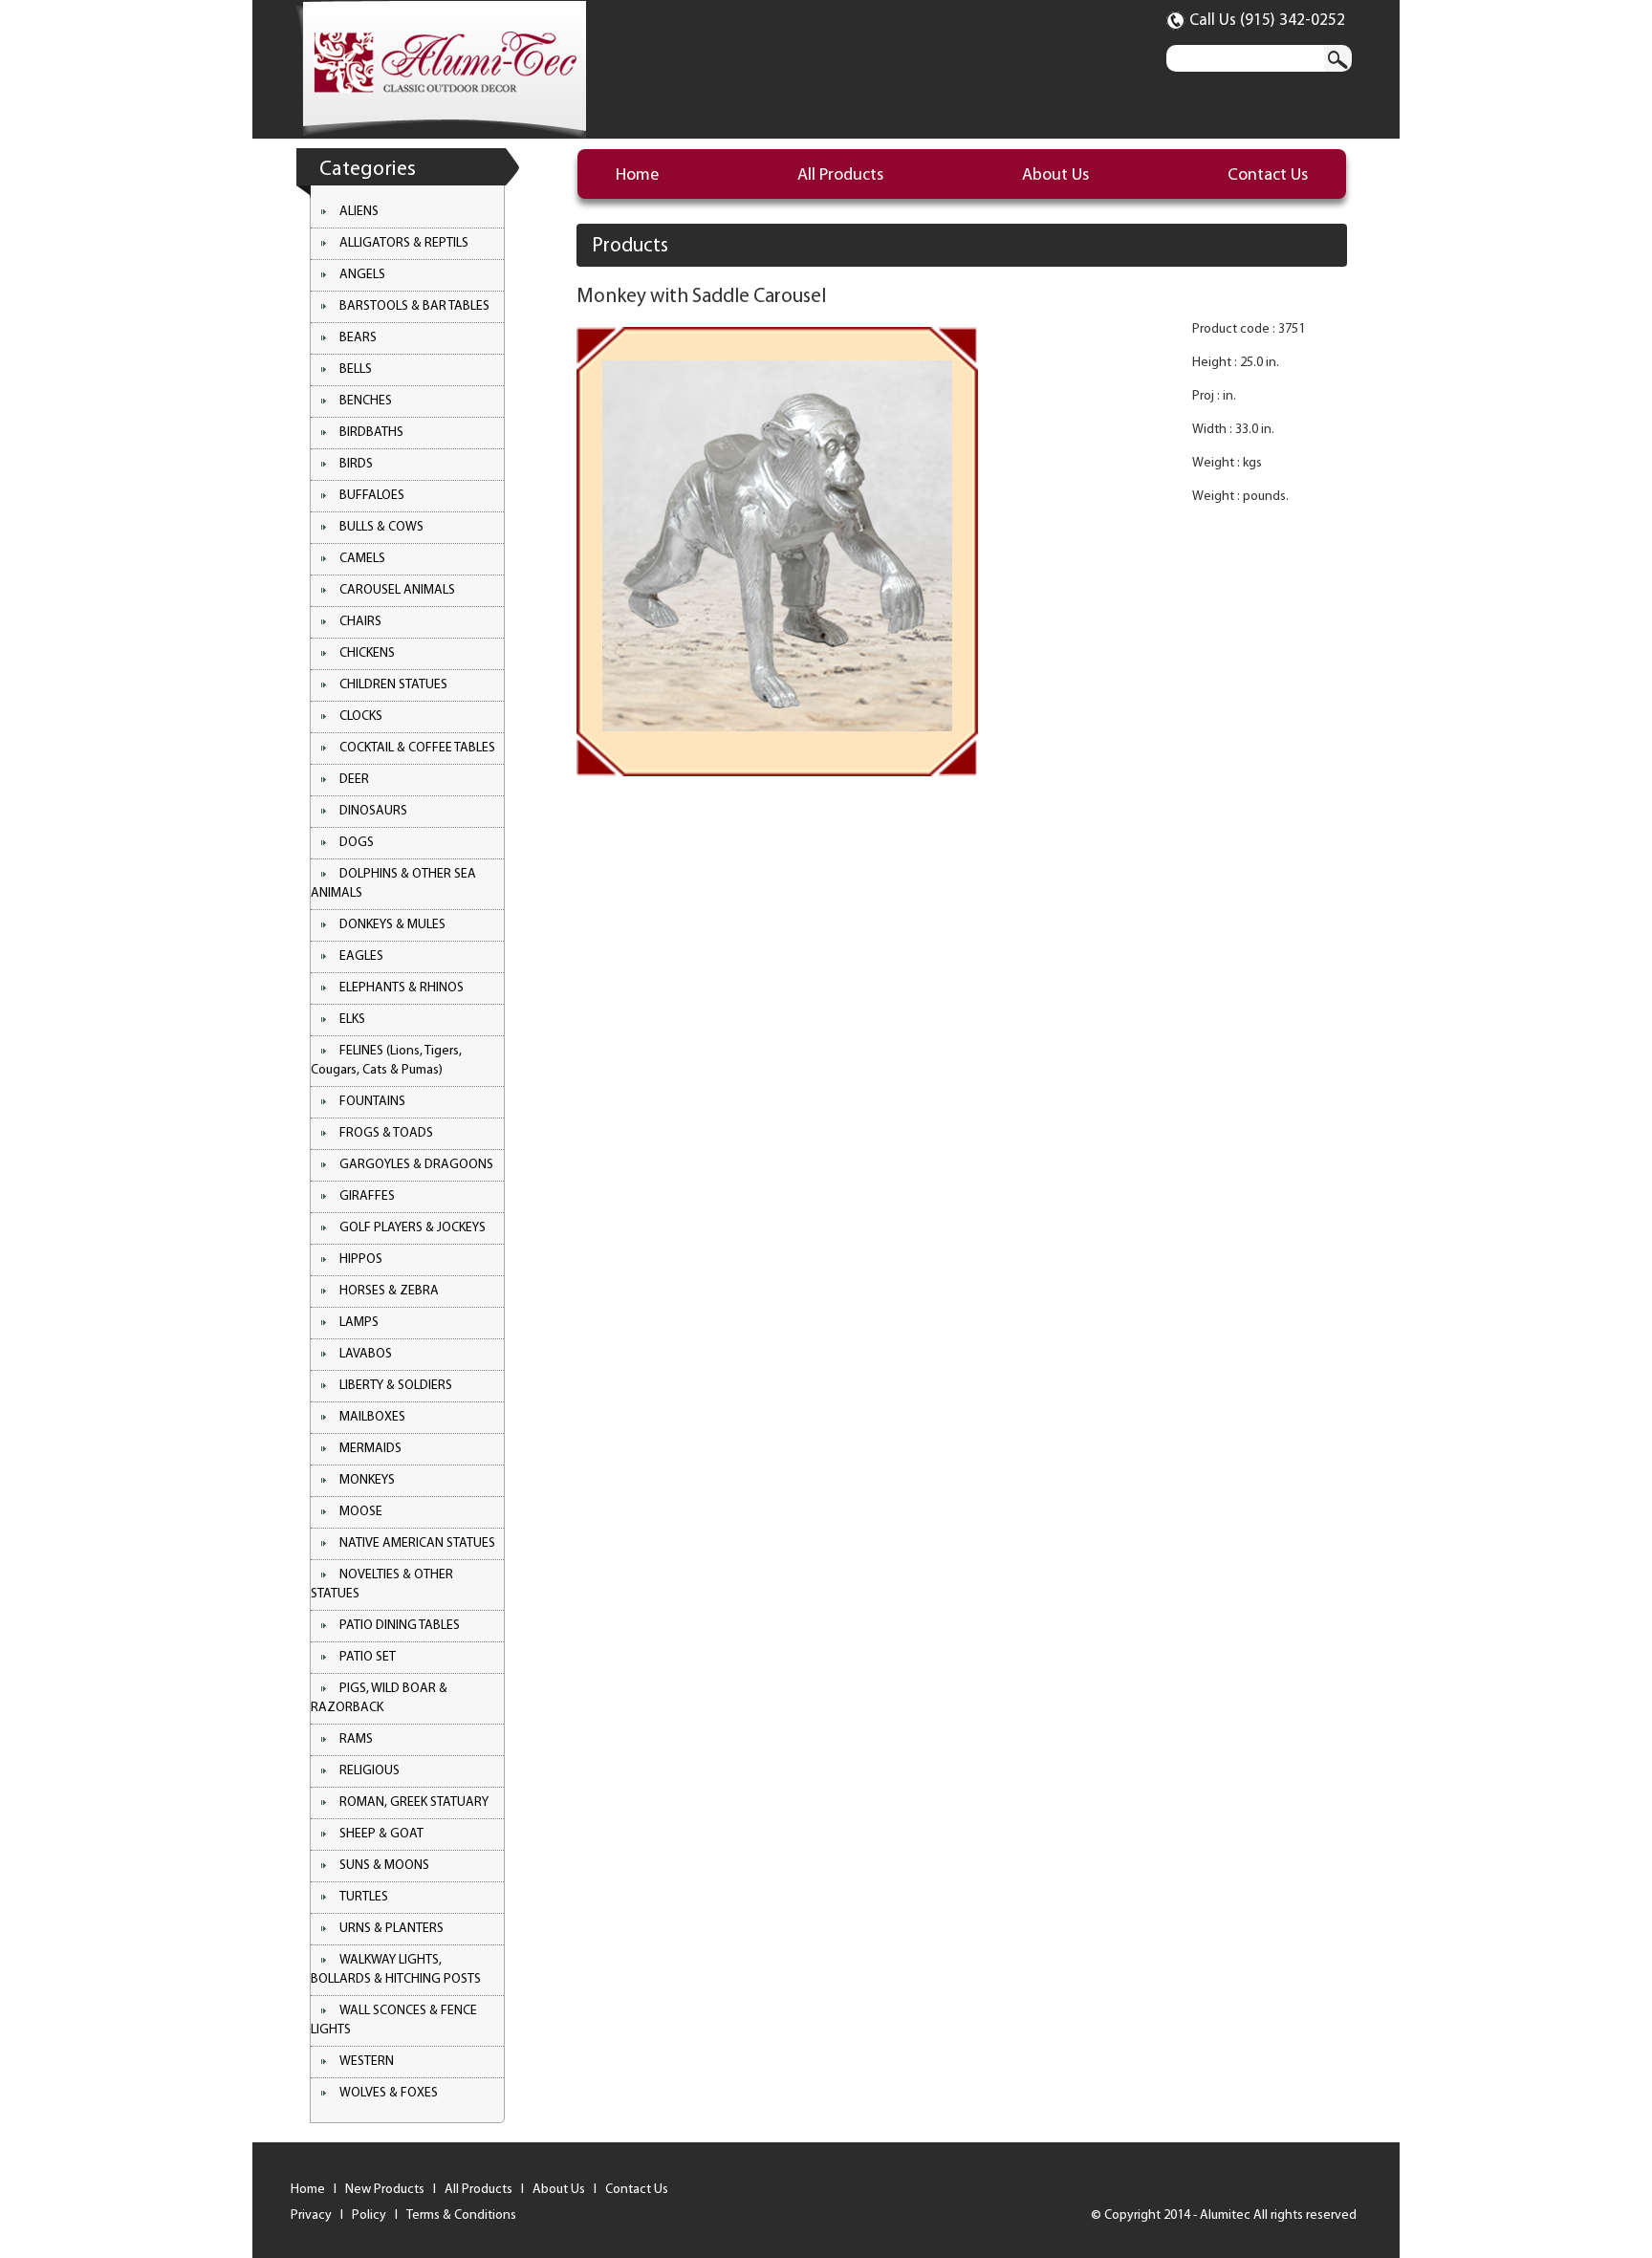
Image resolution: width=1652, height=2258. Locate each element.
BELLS (356, 369)
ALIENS (359, 212)
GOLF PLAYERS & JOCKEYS (413, 1228)
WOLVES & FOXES (389, 2093)
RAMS (356, 1739)
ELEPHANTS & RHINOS (402, 988)
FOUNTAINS (372, 1102)
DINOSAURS (373, 811)
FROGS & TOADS (386, 1133)
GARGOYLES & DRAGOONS (416, 1165)
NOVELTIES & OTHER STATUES (382, 1585)
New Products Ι (393, 2190)
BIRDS (356, 464)
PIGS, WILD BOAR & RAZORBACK (379, 1698)
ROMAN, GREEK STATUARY (414, 1802)
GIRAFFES (367, 1196)
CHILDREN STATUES (393, 685)
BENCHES (366, 401)
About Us (1055, 176)
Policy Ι (378, 2215)
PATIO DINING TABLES (400, 1626)
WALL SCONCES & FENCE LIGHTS (394, 2020)
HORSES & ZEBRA (389, 1291)
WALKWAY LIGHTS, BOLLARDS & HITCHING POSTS (396, 1970)
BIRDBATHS (371, 433)
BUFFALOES (372, 496)
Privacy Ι (320, 2215)
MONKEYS (367, 1480)
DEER (354, 780)
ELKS (352, 1020)
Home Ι (316, 2190)
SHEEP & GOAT (381, 1834)
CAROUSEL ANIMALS (397, 590)
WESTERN (367, 2062)
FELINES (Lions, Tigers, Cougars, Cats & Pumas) (386, 1061)
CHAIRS (360, 622)
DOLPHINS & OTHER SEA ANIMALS (393, 884)
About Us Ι (567, 2190)
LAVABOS (366, 1354)
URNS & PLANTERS (391, 1929)
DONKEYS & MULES (392, 925)
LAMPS (359, 1323)
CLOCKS (361, 716)
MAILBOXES (372, 1417)
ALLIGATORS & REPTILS (404, 243)
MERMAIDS (370, 1449)
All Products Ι (487, 2190)
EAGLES (361, 956)
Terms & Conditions (461, 2215)
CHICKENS (367, 653)
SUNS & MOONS (384, 1866)
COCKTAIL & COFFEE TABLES (417, 748)
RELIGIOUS (370, 1771)
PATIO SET (368, 1657)
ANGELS (362, 275)
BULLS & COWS (381, 527)
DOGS (357, 843)
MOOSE (361, 1512)
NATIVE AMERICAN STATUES (417, 1543)
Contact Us (1268, 176)
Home (637, 176)
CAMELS (362, 559)
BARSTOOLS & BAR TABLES (414, 306)
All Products (840, 176)
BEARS (358, 338)
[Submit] (1338, 58)
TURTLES (364, 1897)
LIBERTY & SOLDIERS (396, 1386)
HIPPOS (361, 1259)
